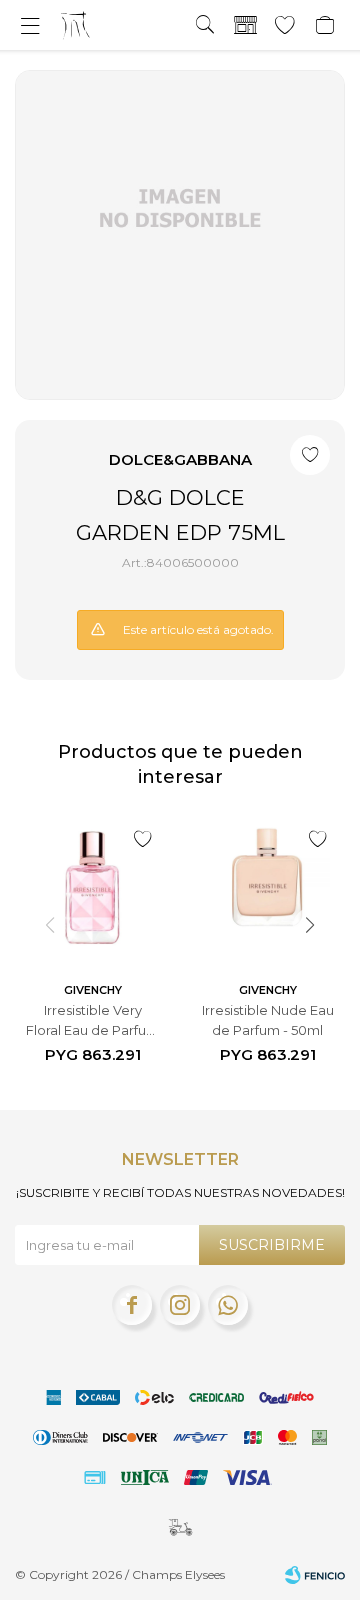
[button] (205, 25)
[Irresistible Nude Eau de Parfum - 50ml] (267, 887)
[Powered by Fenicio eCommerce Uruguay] (315, 1575)
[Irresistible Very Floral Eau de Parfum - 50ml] (92, 887)
